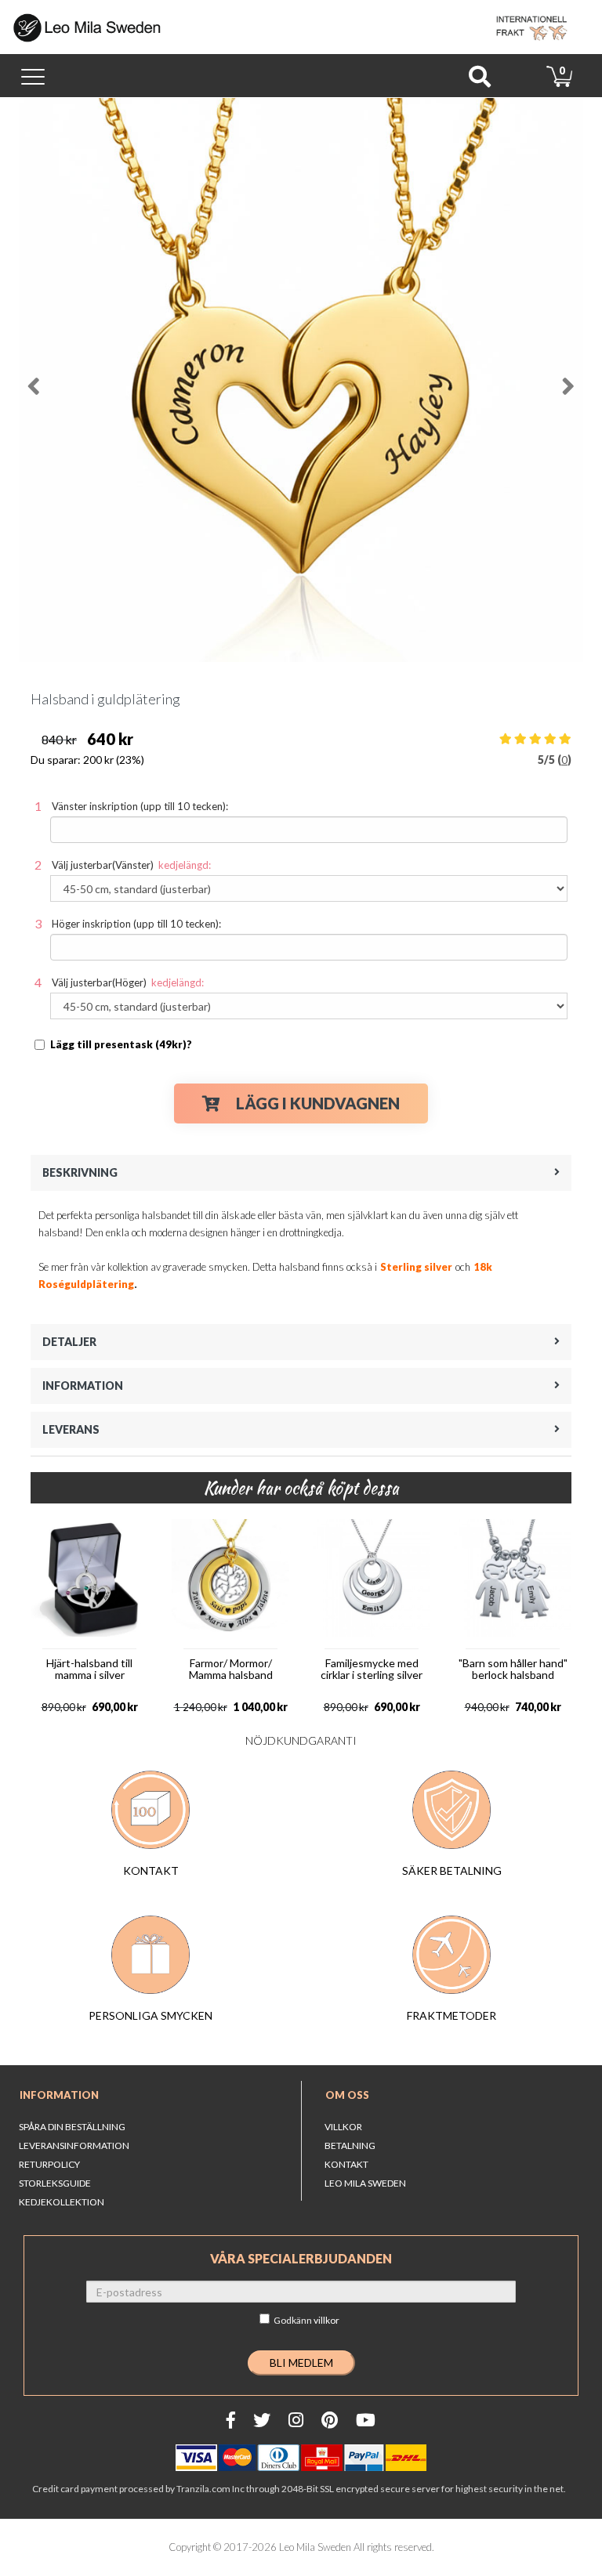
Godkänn (306, 2320)
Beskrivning (80, 1172)
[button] (47, 380)
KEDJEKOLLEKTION (62, 2202)
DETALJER (69, 1342)
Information (83, 1386)
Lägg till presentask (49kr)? (121, 1044)
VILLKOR (343, 2127)
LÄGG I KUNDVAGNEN (318, 1103)
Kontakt (346, 2164)
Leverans (71, 1429)
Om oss (347, 2095)
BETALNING (350, 2145)
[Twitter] (262, 2420)
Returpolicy (49, 2164)
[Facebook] (231, 2420)
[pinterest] (330, 2420)
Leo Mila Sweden (365, 2183)
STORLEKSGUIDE (55, 2183)
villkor (326, 2320)
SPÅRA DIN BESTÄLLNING (72, 2127)
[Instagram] (296, 2420)
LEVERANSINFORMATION (74, 2145)
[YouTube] (366, 2420)
